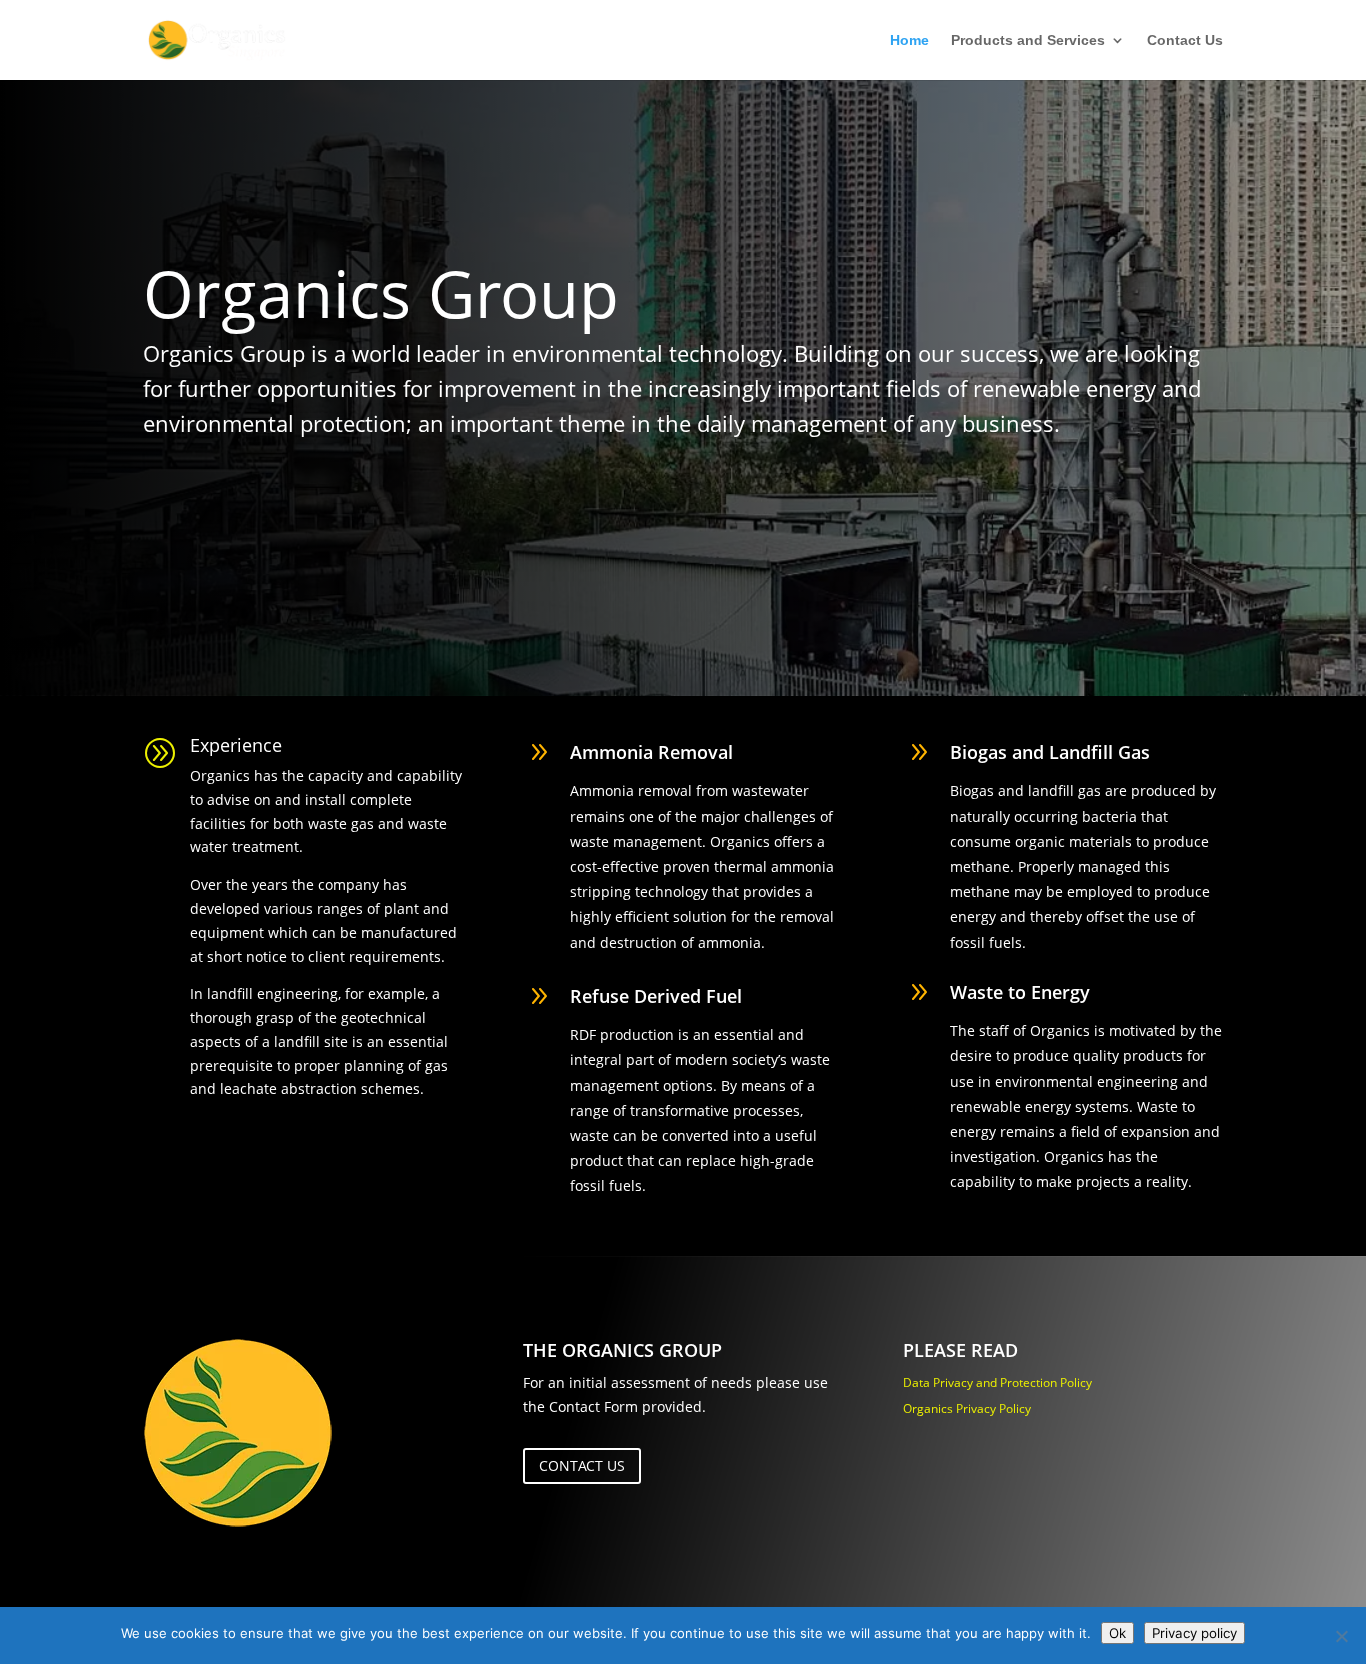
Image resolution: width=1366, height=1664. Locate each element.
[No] (1341, 1636)
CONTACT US (582, 1465)
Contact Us (1185, 40)
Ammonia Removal (651, 752)
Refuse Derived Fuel (656, 996)
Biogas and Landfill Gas (1050, 752)
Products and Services (1028, 40)
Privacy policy (1194, 1633)
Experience (236, 745)
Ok (1117, 1633)
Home (909, 40)
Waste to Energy (1020, 992)
